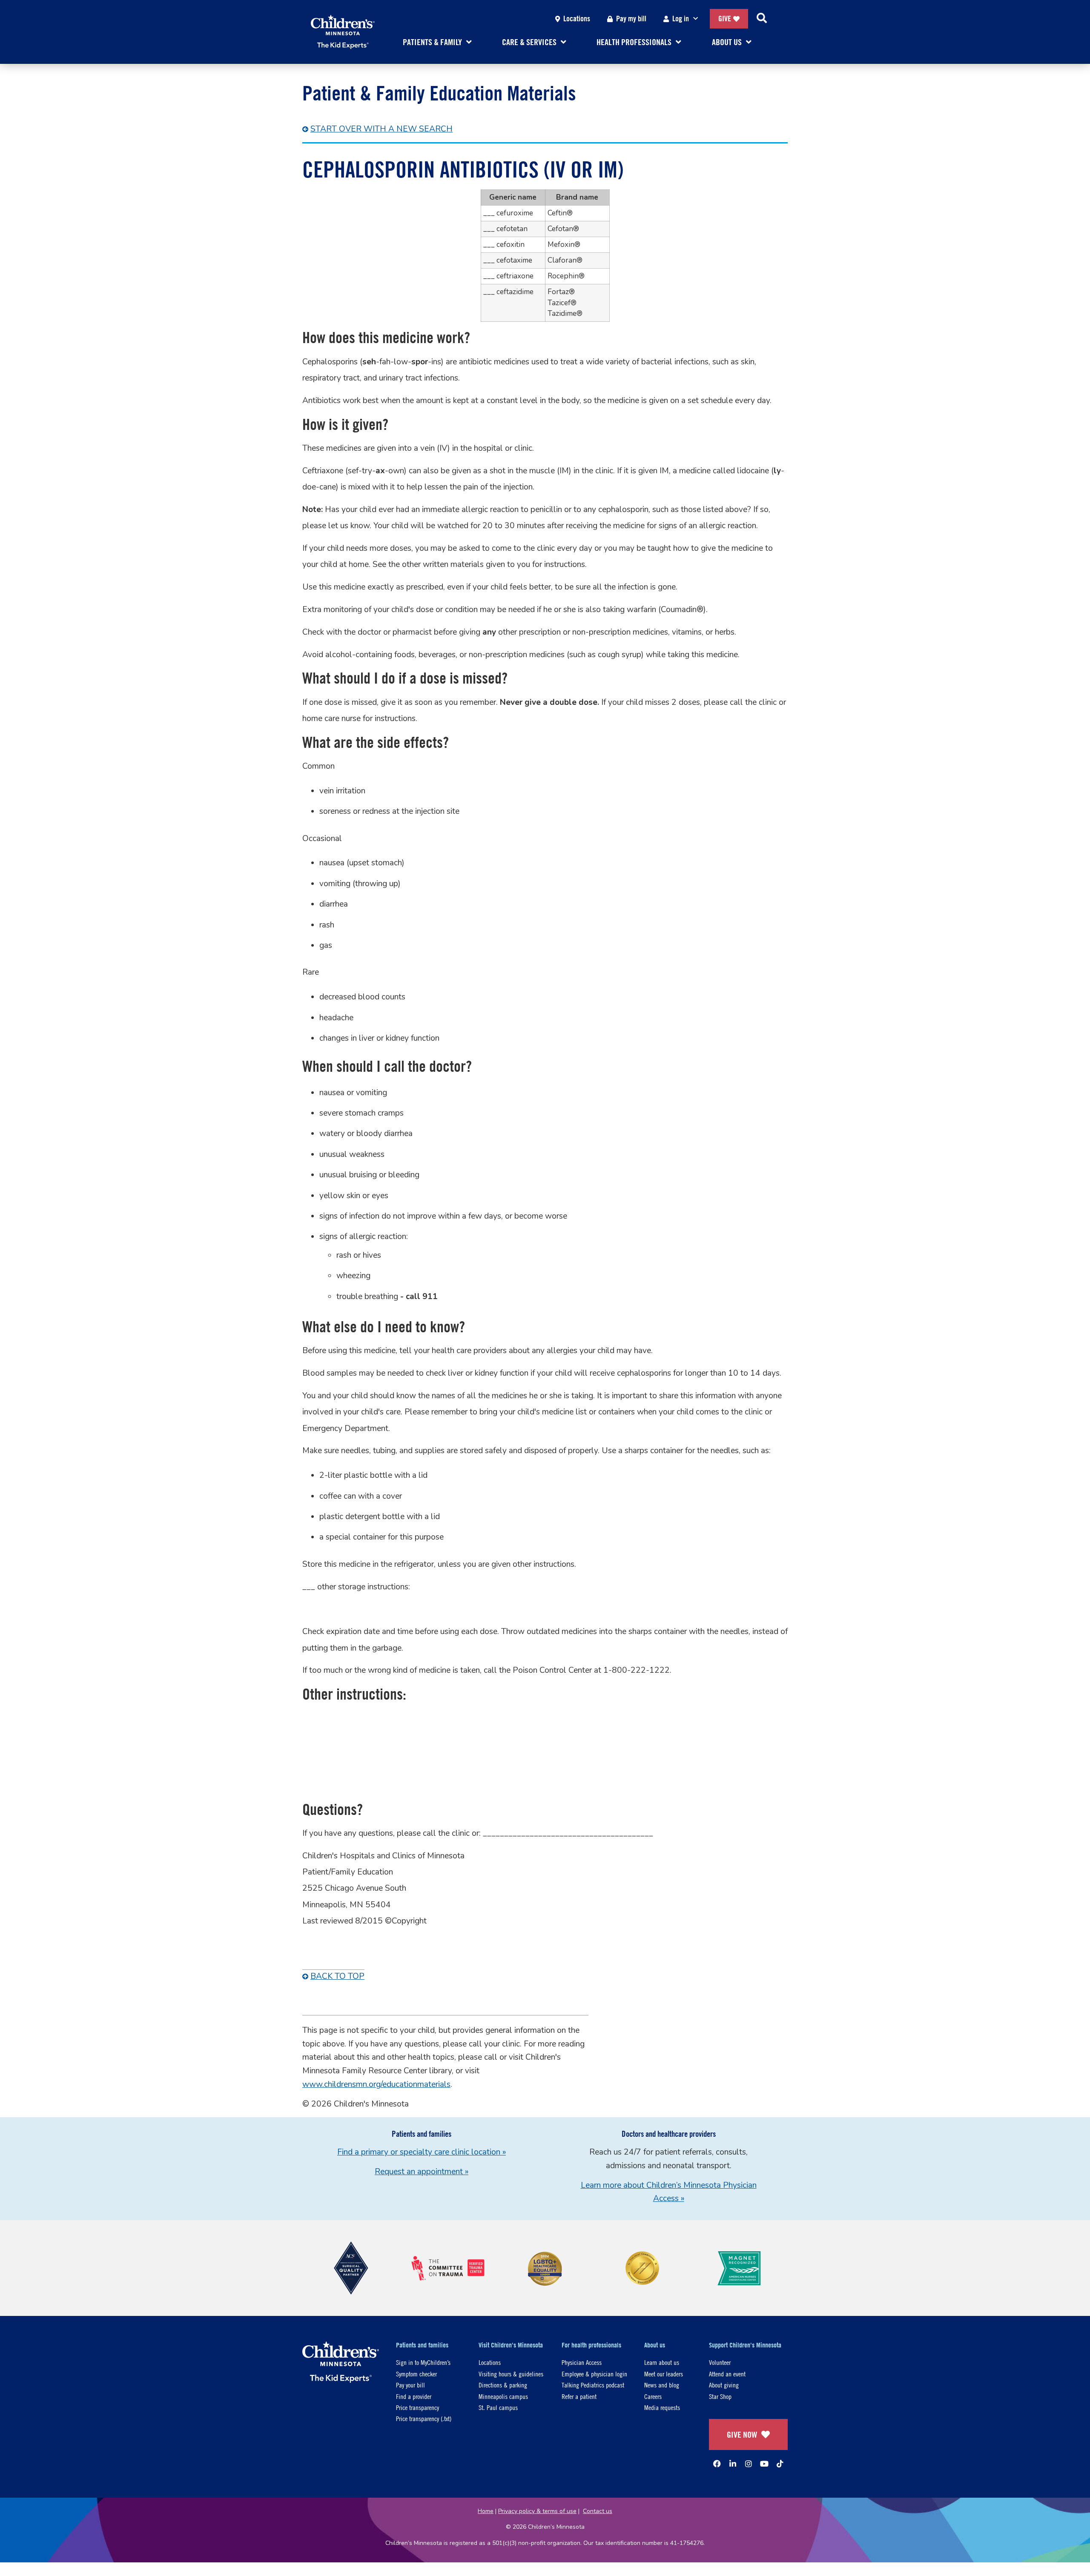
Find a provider (414, 2396)
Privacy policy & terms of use (537, 2511)
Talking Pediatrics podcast (593, 2385)
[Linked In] (733, 2464)
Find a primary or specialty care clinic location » (422, 2152)
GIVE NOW (742, 2434)
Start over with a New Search (381, 129)
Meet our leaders (664, 2374)
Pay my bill (631, 19)
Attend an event (727, 2374)
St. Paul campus (498, 2407)
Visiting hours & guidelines (511, 2374)
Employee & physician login (594, 2374)
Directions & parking (503, 2385)
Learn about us (662, 2362)
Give (725, 19)
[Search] (762, 19)
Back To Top (337, 1976)
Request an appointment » (422, 2172)
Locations (577, 19)
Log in (681, 19)
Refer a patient (579, 2396)
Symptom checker (416, 2374)
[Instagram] (749, 2464)
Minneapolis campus (503, 2396)
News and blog (662, 2385)
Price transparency (417, 2407)
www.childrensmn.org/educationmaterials (376, 2084)
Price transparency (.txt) (424, 2418)
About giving (724, 2385)
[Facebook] (717, 2464)
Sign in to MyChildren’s (423, 2362)
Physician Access (582, 2362)
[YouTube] (764, 2464)
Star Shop (720, 2396)
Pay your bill (410, 2385)
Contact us (598, 2511)
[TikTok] (780, 2464)
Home (486, 2511)
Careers (653, 2396)
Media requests (662, 2407)
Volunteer (720, 2362)
